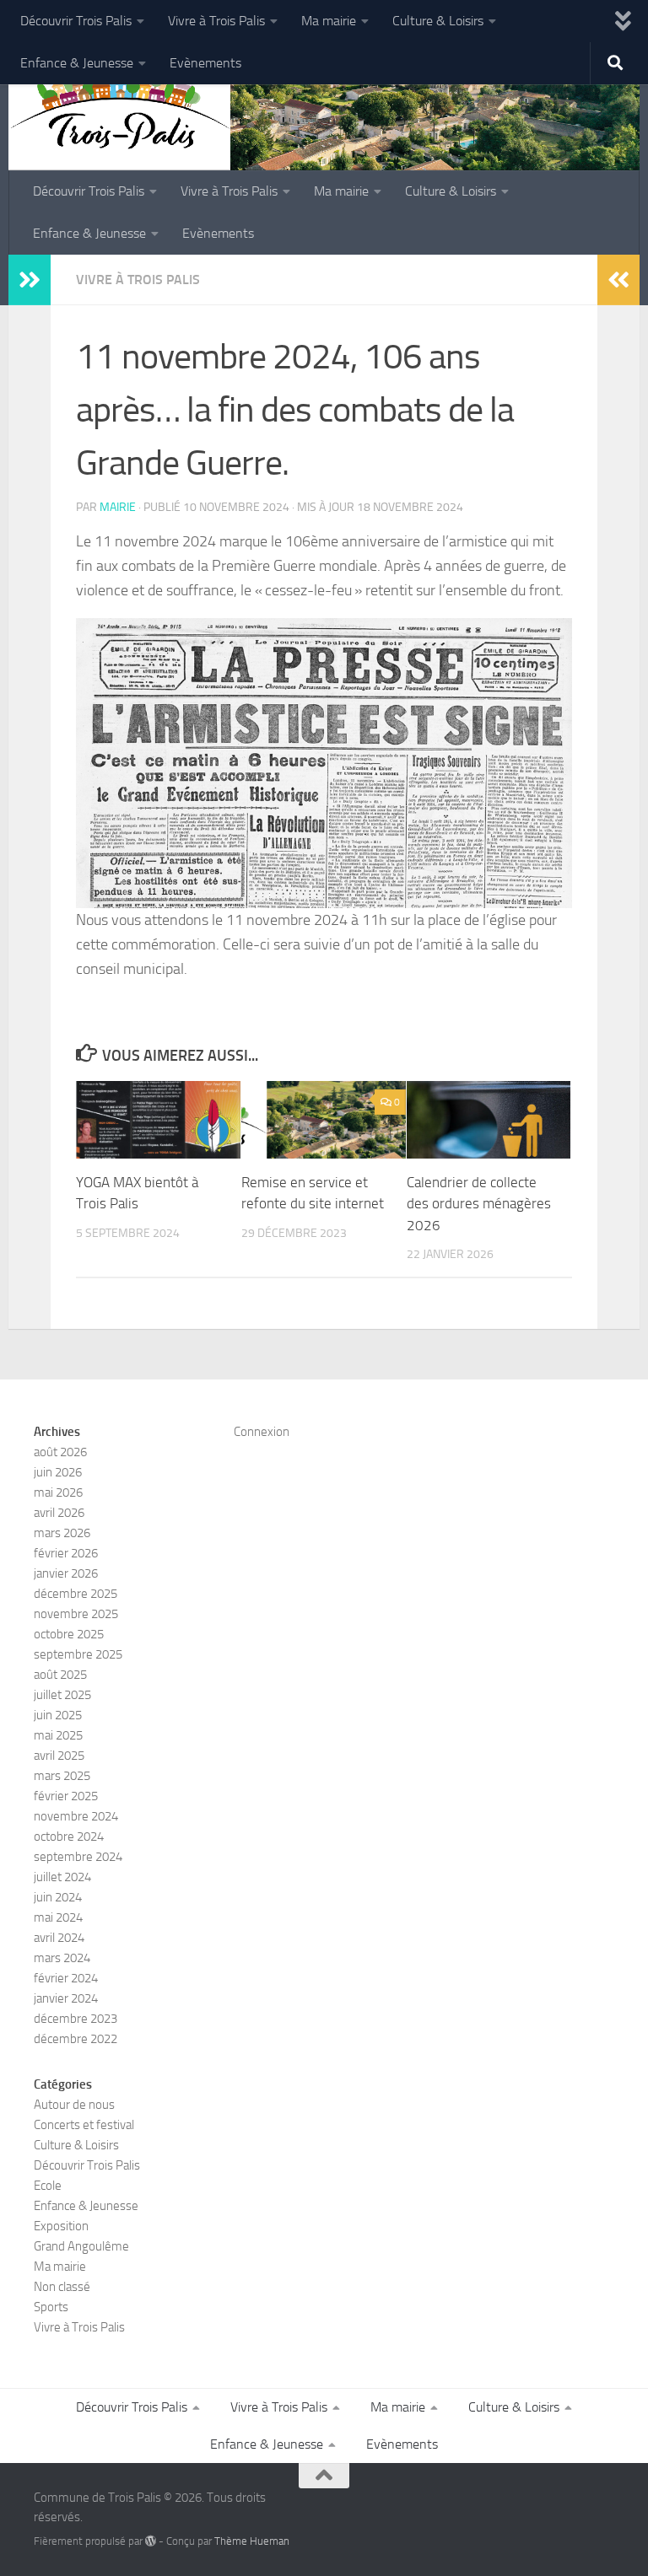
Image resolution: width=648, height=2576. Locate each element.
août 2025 (60, 1675)
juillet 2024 (62, 1877)
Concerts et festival (84, 2125)
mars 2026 (62, 1533)
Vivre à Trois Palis (216, 21)
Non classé (62, 2287)
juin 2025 (58, 1715)
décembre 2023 (76, 2019)
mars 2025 (62, 1776)
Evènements (205, 63)
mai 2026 (58, 1492)
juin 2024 (58, 1897)
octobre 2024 (69, 1837)
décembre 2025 (76, 1594)
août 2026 (60, 1452)
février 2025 (66, 1796)
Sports (51, 2307)
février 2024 (66, 1978)
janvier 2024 (66, 1998)
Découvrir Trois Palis (76, 21)
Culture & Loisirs (438, 21)
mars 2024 (62, 1958)
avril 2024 (59, 1938)
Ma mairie (329, 21)
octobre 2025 (69, 1634)
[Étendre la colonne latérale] (30, 280)
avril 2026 (59, 1513)
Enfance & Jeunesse (77, 63)
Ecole (48, 2186)
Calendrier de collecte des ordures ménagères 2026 (479, 1204)
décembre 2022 (76, 2039)
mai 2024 (58, 1917)
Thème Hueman (252, 2541)
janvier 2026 (66, 1573)
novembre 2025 (76, 1614)
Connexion (262, 1432)
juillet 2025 (62, 1695)
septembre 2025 (78, 1654)
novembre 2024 (76, 1816)
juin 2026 (58, 1472)
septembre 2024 (78, 1857)
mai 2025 (58, 1735)
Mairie (118, 507)
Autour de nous (74, 2105)
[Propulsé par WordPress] (151, 2541)
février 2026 (66, 1553)
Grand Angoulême (81, 2246)
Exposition (61, 2226)
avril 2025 (59, 1756)
